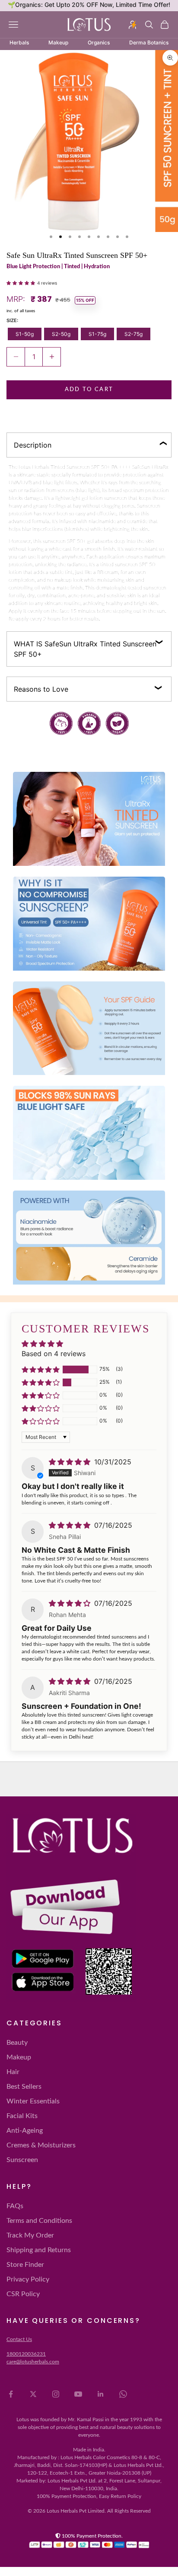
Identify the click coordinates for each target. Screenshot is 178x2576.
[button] (22, 282)
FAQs (15, 2206)
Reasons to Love (41, 689)
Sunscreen (22, 2160)
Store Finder (25, 2265)
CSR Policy (23, 2294)
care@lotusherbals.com (33, 2362)
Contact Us (19, 2339)
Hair (13, 2072)
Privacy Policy (28, 2279)
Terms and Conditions (39, 2221)
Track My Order (30, 2235)
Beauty (17, 2043)
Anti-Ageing (25, 2131)
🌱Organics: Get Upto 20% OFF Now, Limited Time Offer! (89, 5)
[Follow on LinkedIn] (101, 2394)
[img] (71, 1462)
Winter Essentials (33, 2101)
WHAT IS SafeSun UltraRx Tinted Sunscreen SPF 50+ (85, 649)
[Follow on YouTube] (78, 2394)
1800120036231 (26, 2354)
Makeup (19, 2057)
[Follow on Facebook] (11, 2394)
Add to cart (89, 390)
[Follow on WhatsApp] (123, 2394)
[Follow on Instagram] (56, 2394)
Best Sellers (24, 2087)
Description (33, 445)
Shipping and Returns (39, 2250)
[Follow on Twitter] (33, 2394)
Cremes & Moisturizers (41, 2145)
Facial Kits (22, 2116)
